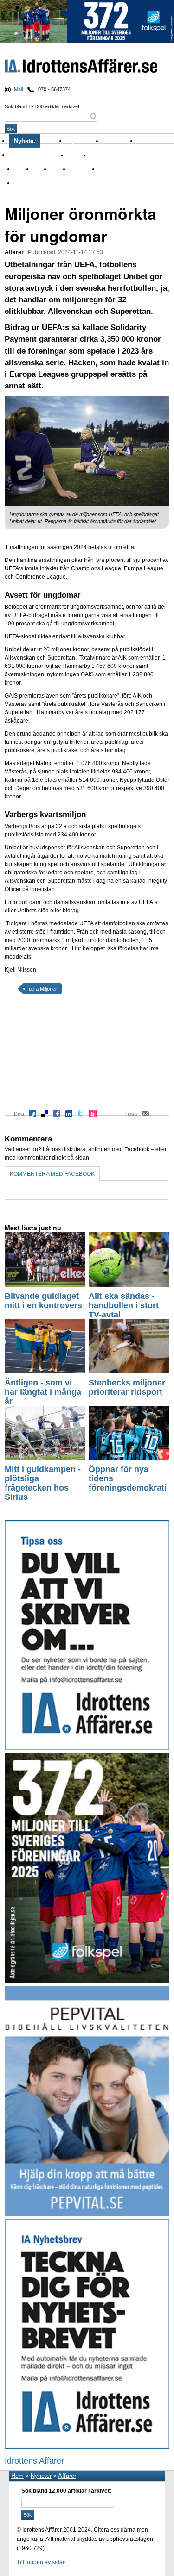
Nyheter (25, 141)
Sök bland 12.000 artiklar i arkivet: (43, 106)
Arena (22, 169)
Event (40, 169)
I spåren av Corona (114, 155)
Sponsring (83, 169)
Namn (58, 169)
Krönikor (53, 141)
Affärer (77, 155)
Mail (18, 89)
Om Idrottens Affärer (39, 155)
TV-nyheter (113, 169)
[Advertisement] (46, 1056)
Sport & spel (84, 141)
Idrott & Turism (32, 183)
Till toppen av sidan (41, 2562)
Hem (17, 2476)
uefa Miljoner (43, 989)
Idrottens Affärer (81, 68)
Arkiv (146, 141)
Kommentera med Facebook (52, 1174)
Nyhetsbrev (120, 141)
